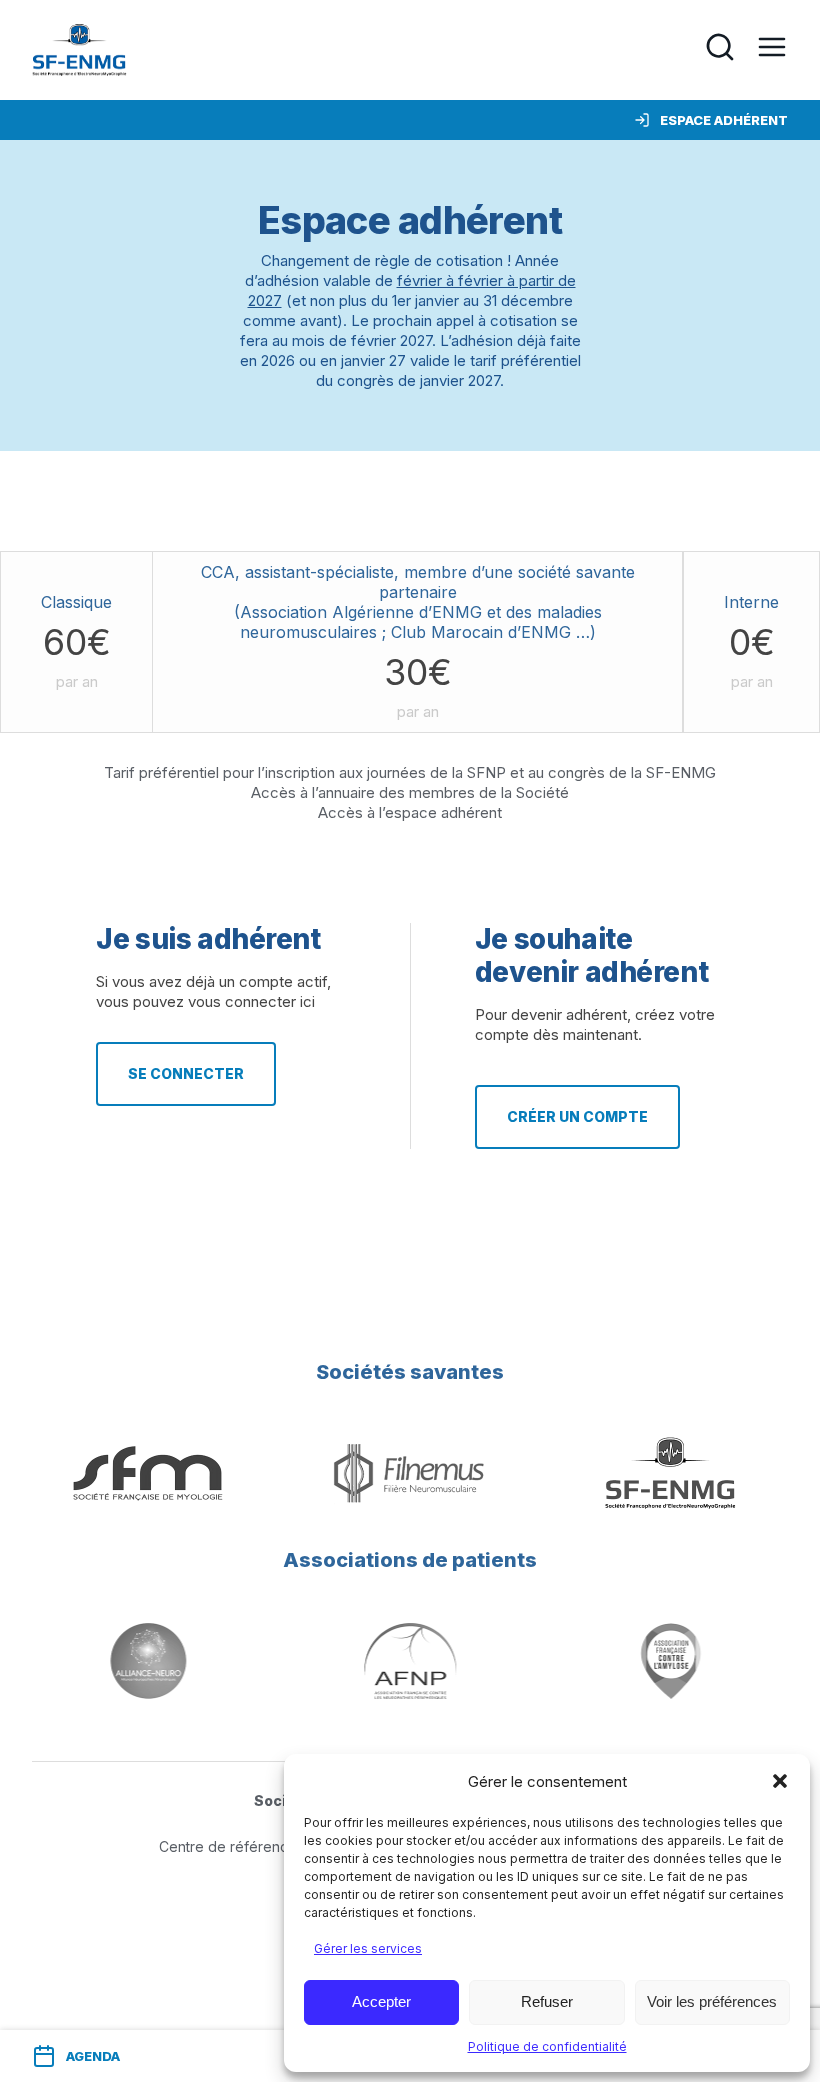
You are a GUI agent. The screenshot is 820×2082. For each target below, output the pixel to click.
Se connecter (186, 1073)
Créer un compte (577, 1116)
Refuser (547, 2001)
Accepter (381, 2001)
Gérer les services (368, 1948)
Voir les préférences (712, 2001)
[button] (780, 1781)
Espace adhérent (724, 120)
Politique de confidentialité (547, 2046)
